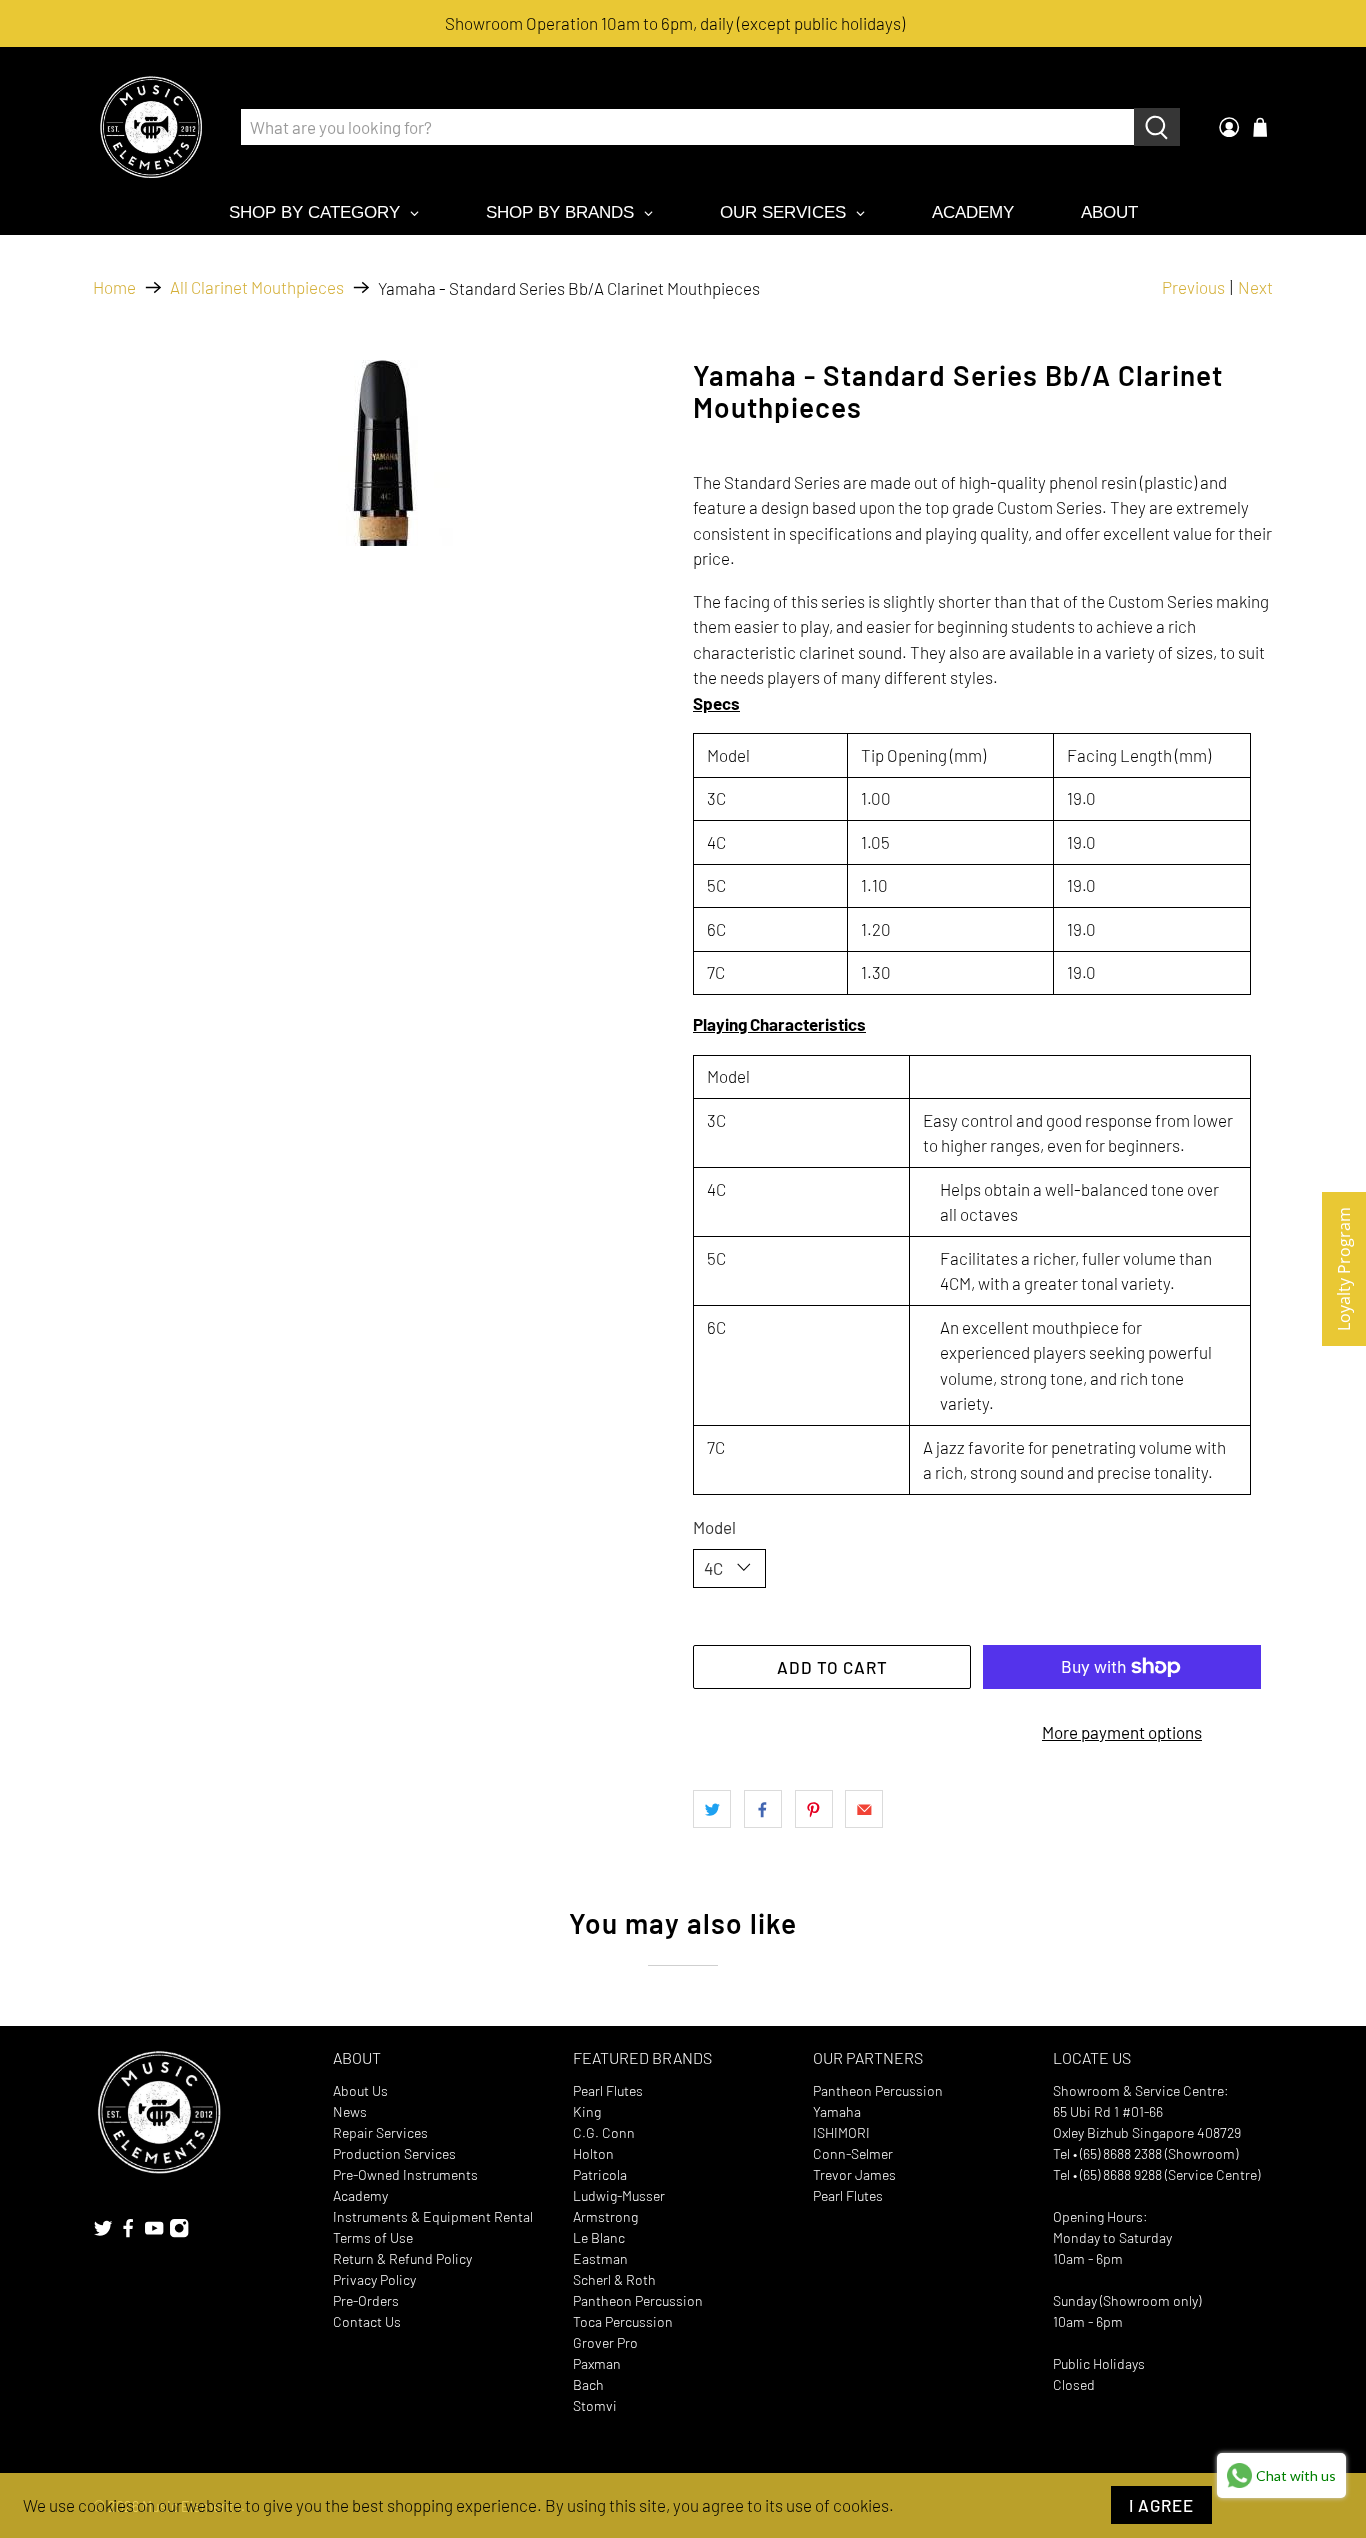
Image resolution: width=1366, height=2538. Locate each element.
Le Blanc (599, 2237)
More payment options (1122, 1732)
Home (114, 287)
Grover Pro (605, 2342)
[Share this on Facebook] (763, 1809)
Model (714, 1527)
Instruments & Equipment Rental (433, 2216)
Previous (1193, 287)
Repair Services (380, 2132)
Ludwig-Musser (619, 2195)
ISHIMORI (841, 2132)
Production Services (394, 2153)
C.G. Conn (604, 2132)
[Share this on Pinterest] (814, 1809)
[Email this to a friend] (864, 1809)
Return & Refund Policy (402, 2258)
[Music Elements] (151, 127)
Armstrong (605, 2216)
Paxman (597, 2363)
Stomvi (595, 2405)
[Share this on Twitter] (712, 1809)
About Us (360, 2090)
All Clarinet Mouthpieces (257, 287)
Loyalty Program (1344, 1269)
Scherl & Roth (614, 2279)
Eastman (600, 2258)
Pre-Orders (366, 2300)
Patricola (600, 2174)
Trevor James (854, 2174)
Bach (588, 2384)
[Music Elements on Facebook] (128, 2233)
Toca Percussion (623, 2321)
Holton (593, 2153)
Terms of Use (373, 2237)
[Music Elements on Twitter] (103, 2233)
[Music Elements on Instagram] (179, 2233)
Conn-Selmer (853, 2153)
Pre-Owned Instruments (405, 2174)
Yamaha (837, 2111)
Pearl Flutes (608, 2090)
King (587, 2111)
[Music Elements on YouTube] (154, 2233)
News (350, 2111)
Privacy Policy (374, 2279)
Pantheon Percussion (638, 2300)
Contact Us (367, 2321)
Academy (360, 2195)
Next (1255, 287)
